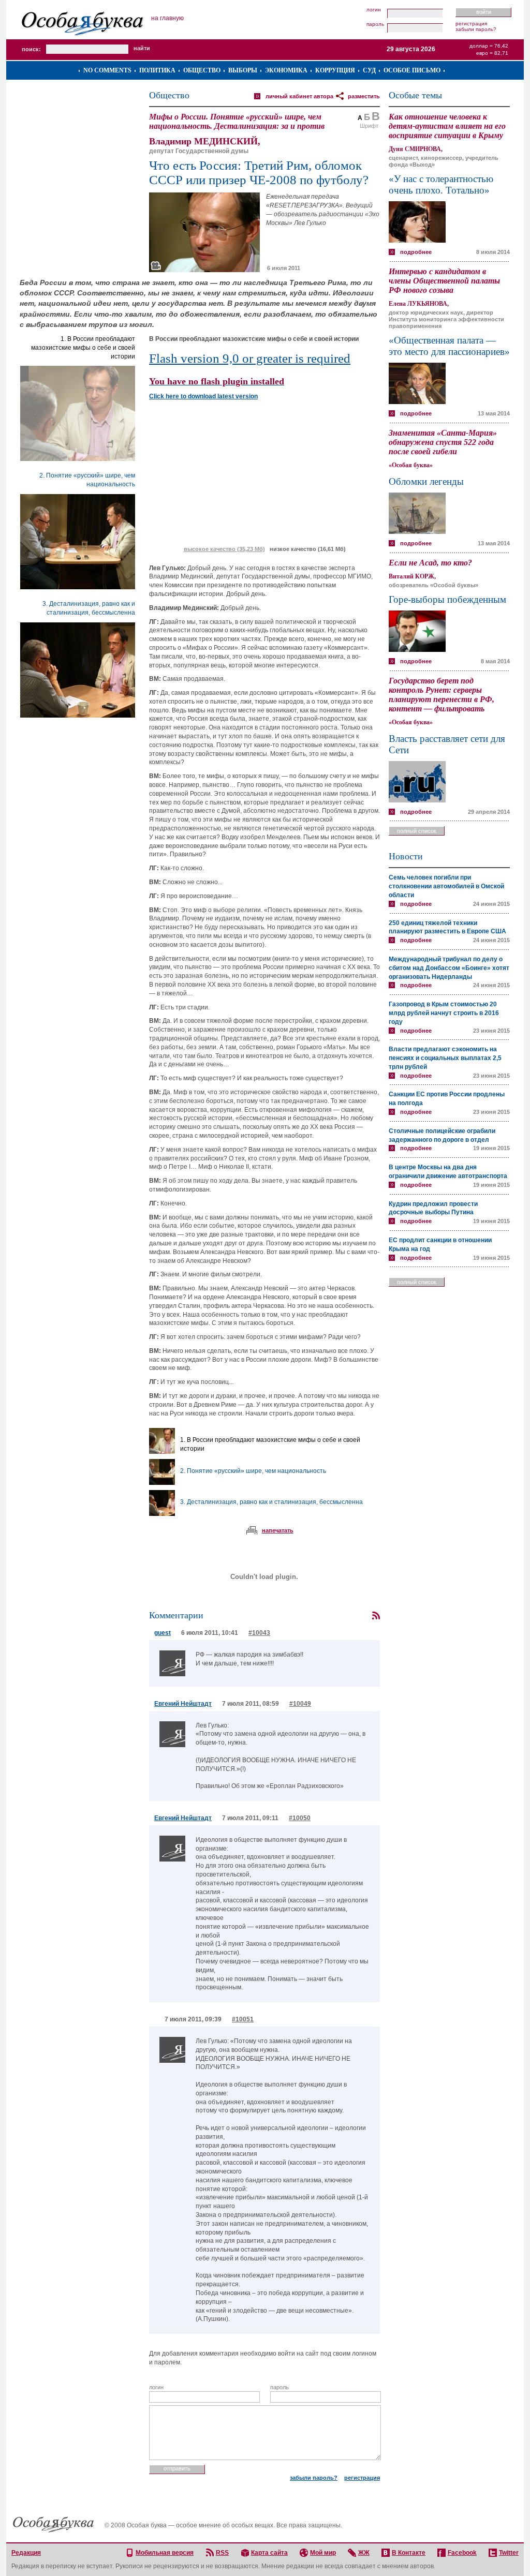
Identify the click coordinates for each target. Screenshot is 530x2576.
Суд (369, 70)
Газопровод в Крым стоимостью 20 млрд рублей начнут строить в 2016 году (444, 1013)
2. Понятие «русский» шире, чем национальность (253, 1471)
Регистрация (471, 24)
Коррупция (335, 70)
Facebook (462, 2553)
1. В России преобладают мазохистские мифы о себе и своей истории (83, 348)
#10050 (300, 1818)
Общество (202, 70)
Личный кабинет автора (299, 96)
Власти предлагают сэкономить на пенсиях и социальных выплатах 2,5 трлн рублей (445, 1058)
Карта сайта (269, 2553)
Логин (374, 10)
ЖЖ (364, 2553)
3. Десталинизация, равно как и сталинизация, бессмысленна (271, 1502)
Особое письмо (412, 70)
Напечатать (278, 1530)
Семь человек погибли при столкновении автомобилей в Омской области (446, 886)
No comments (107, 70)
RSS (222, 2553)
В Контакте (409, 2553)
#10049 (300, 1704)
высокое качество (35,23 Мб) (224, 549)
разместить (364, 96)
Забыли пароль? (476, 29)
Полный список (417, 831)
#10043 (259, 1633)
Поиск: (31, 49)
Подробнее (416, 252)
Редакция (26, 2553)
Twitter (509, 2553)
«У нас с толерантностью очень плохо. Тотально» (441, 184)
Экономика (286, 70)
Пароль (375, 24)
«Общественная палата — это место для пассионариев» (449, 346)
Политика (157, 70)
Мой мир (323, 2553)
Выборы (243, 70)
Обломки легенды (426, 481)
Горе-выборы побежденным (447, 599)
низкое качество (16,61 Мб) (308, 549)
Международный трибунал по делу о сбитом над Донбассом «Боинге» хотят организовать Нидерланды (449, 968)
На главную (167, 18)
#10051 (243, 2019)
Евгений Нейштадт (183, 1704)
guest (163, 1633)
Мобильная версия (165, 2553)
